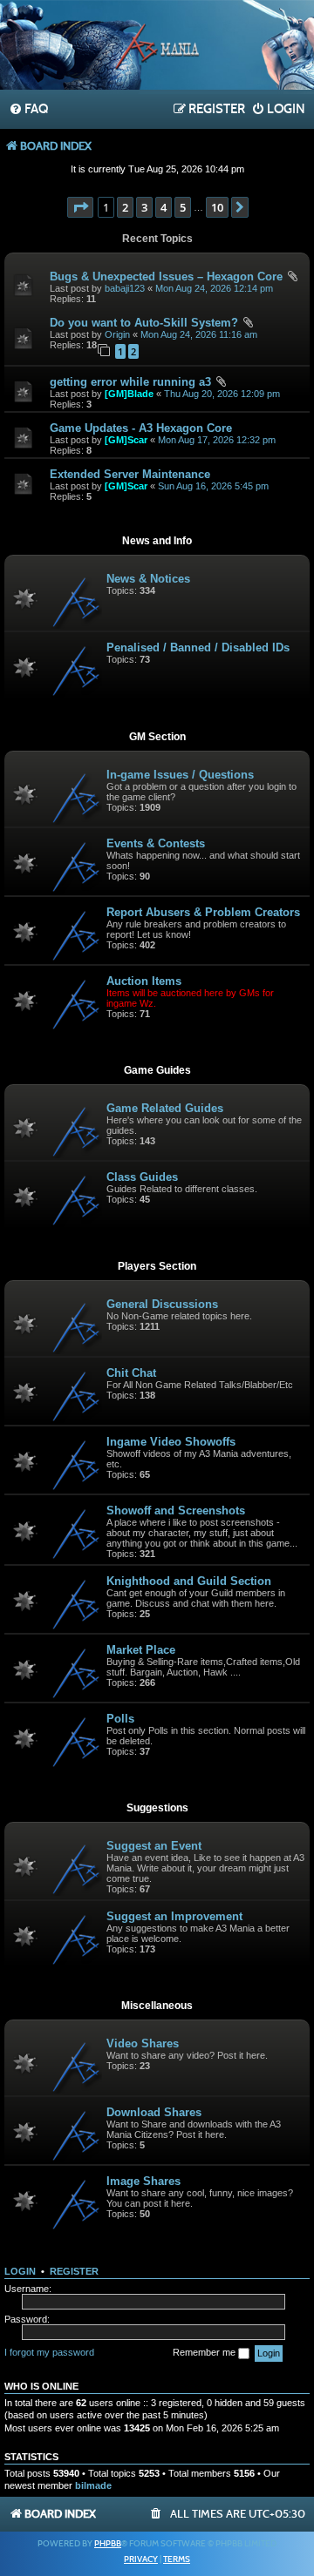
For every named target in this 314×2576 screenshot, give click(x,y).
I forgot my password (49, 2352)
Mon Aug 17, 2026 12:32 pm (217, 440)
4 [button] (164, 207)
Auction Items (144, 981)
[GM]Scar (126, 440)
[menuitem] (28, 110)
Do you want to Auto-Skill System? (144, 323)
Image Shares (143, 2181)
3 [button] (144, 207)
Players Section (157, 1266)
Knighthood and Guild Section (189, 1581)
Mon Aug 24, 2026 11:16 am (199, 334)
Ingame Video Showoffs (171, 1442)
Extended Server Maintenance (130, 474)
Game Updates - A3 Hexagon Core (141, 428)
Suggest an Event (154, 1846)
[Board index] (157, 47)
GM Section (157, 737)
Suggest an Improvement (174, 1916)
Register (74, 2271)
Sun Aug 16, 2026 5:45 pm (213, 486)
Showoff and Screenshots (176, 1511)
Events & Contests (156, 843)
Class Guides (142, 1177)
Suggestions (157, 1808)
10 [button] (217, 207)
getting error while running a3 (130, 382)
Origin (117, 334)
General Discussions (162, 1304)
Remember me (205, 2352)
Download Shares (154, 2112)
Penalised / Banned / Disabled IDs (198, 647)
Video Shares (143, 2043)
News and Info (157, 541)
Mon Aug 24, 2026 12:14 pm (214, 288)
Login (20, 2271)
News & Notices (148, 579)
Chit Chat (131, 1373)
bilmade (93, 2485)
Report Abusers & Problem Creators (203, 912)
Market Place (141, 1650)
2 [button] (125, 207)
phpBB (108, 2544)
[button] (80, 207)
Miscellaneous (157, 2006)
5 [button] (183, 207)
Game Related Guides (165, 1108)
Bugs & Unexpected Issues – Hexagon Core (166, 276)
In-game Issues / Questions (180, 775)
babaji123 (125, 288)
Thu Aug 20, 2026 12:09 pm (222, 394)
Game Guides (157, 1070)
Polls (120, 1719)
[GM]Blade (129, 394)
